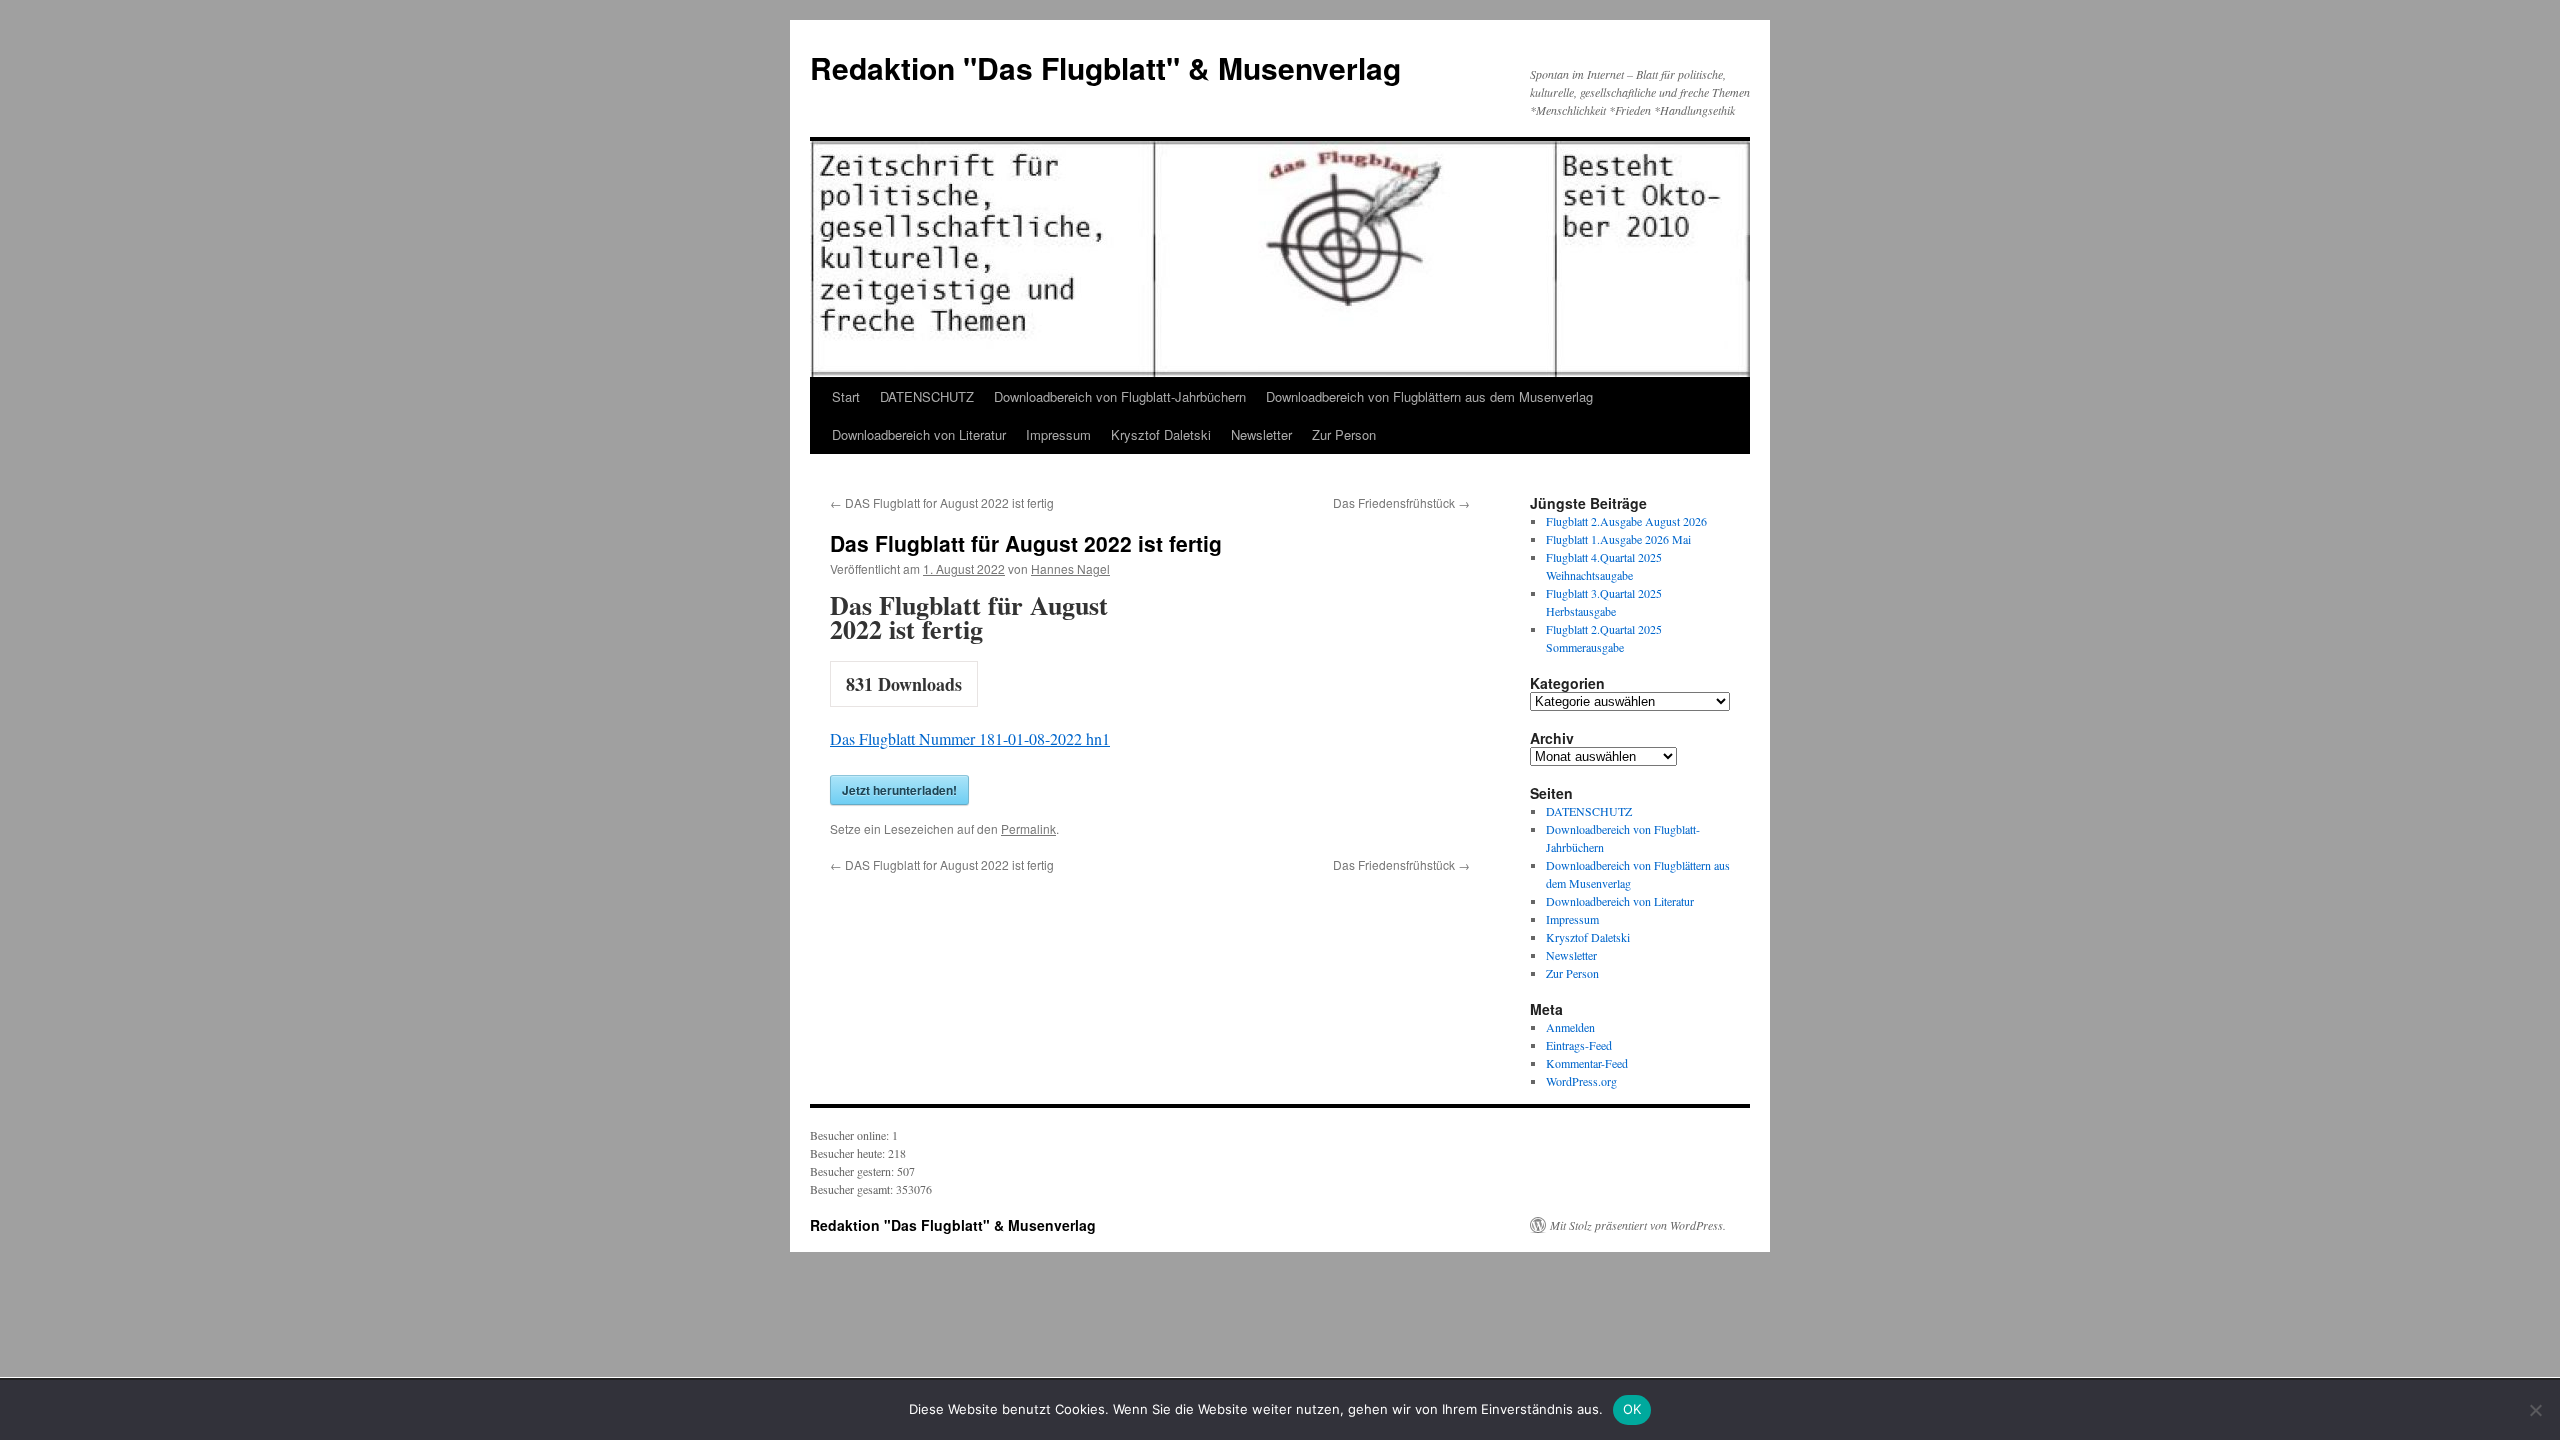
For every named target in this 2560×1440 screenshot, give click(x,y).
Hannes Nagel (1070, 568)
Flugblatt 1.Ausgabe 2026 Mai (1618, 539)
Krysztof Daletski (1161, 434)
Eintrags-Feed (1579, 1045)
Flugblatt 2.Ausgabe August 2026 (1626, 521)
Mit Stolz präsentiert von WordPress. (1638, 1225)
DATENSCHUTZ (927, 396)
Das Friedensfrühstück (1401, 502)
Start (846, 396)
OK (1632, 1409)
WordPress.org (1581, 1081)
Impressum (1058, 434)
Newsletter (1261, 434)
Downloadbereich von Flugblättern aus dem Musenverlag (1429, 396)
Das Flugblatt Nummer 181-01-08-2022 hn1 (970, 738)
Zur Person (1344, 434)
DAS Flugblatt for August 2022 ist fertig (942, 502)
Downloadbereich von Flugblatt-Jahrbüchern (1120, 396)
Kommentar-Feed (1587, 1063)
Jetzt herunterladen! (899, 790)
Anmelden (1570, 1027)
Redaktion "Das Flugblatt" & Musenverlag (1105, 67)
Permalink (1028, 828)
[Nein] (2535, 1410)
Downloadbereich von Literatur (919, 434)
